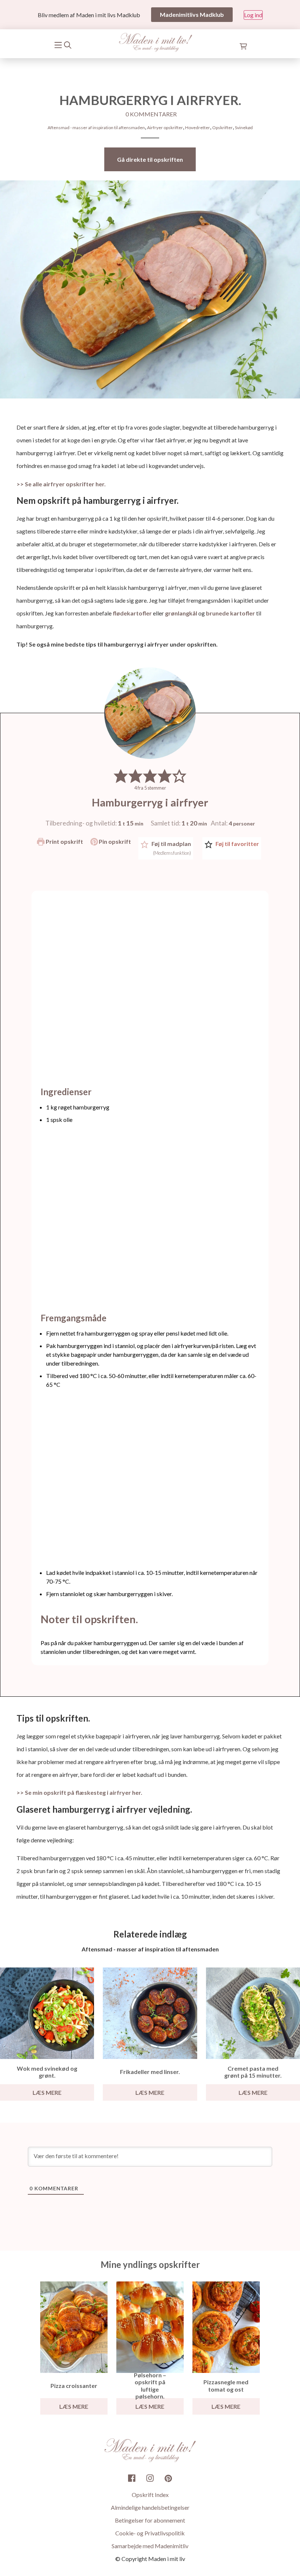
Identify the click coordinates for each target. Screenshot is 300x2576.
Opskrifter (222, 128)
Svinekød (244, 128)
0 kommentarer (151, 114)
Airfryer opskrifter (165, 128)
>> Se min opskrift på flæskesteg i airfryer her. (79, 1792)
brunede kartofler (231, 613)
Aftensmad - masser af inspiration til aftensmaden (96, 128)
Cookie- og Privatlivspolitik (150, 2533)
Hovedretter (198, 128)
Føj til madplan (171, 848)
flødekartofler (132, 613)
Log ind (253, 15)
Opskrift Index (150, 2495)
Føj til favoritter (237, 844)
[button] (121, 776)
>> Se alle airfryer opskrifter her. (61, 484)
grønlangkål (181, 613)
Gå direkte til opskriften (150, 159)
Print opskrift (64, 841)
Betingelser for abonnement (150, 2520)
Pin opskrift (114, 841)
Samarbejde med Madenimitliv (150, 2546)
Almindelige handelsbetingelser (150, 2507)
